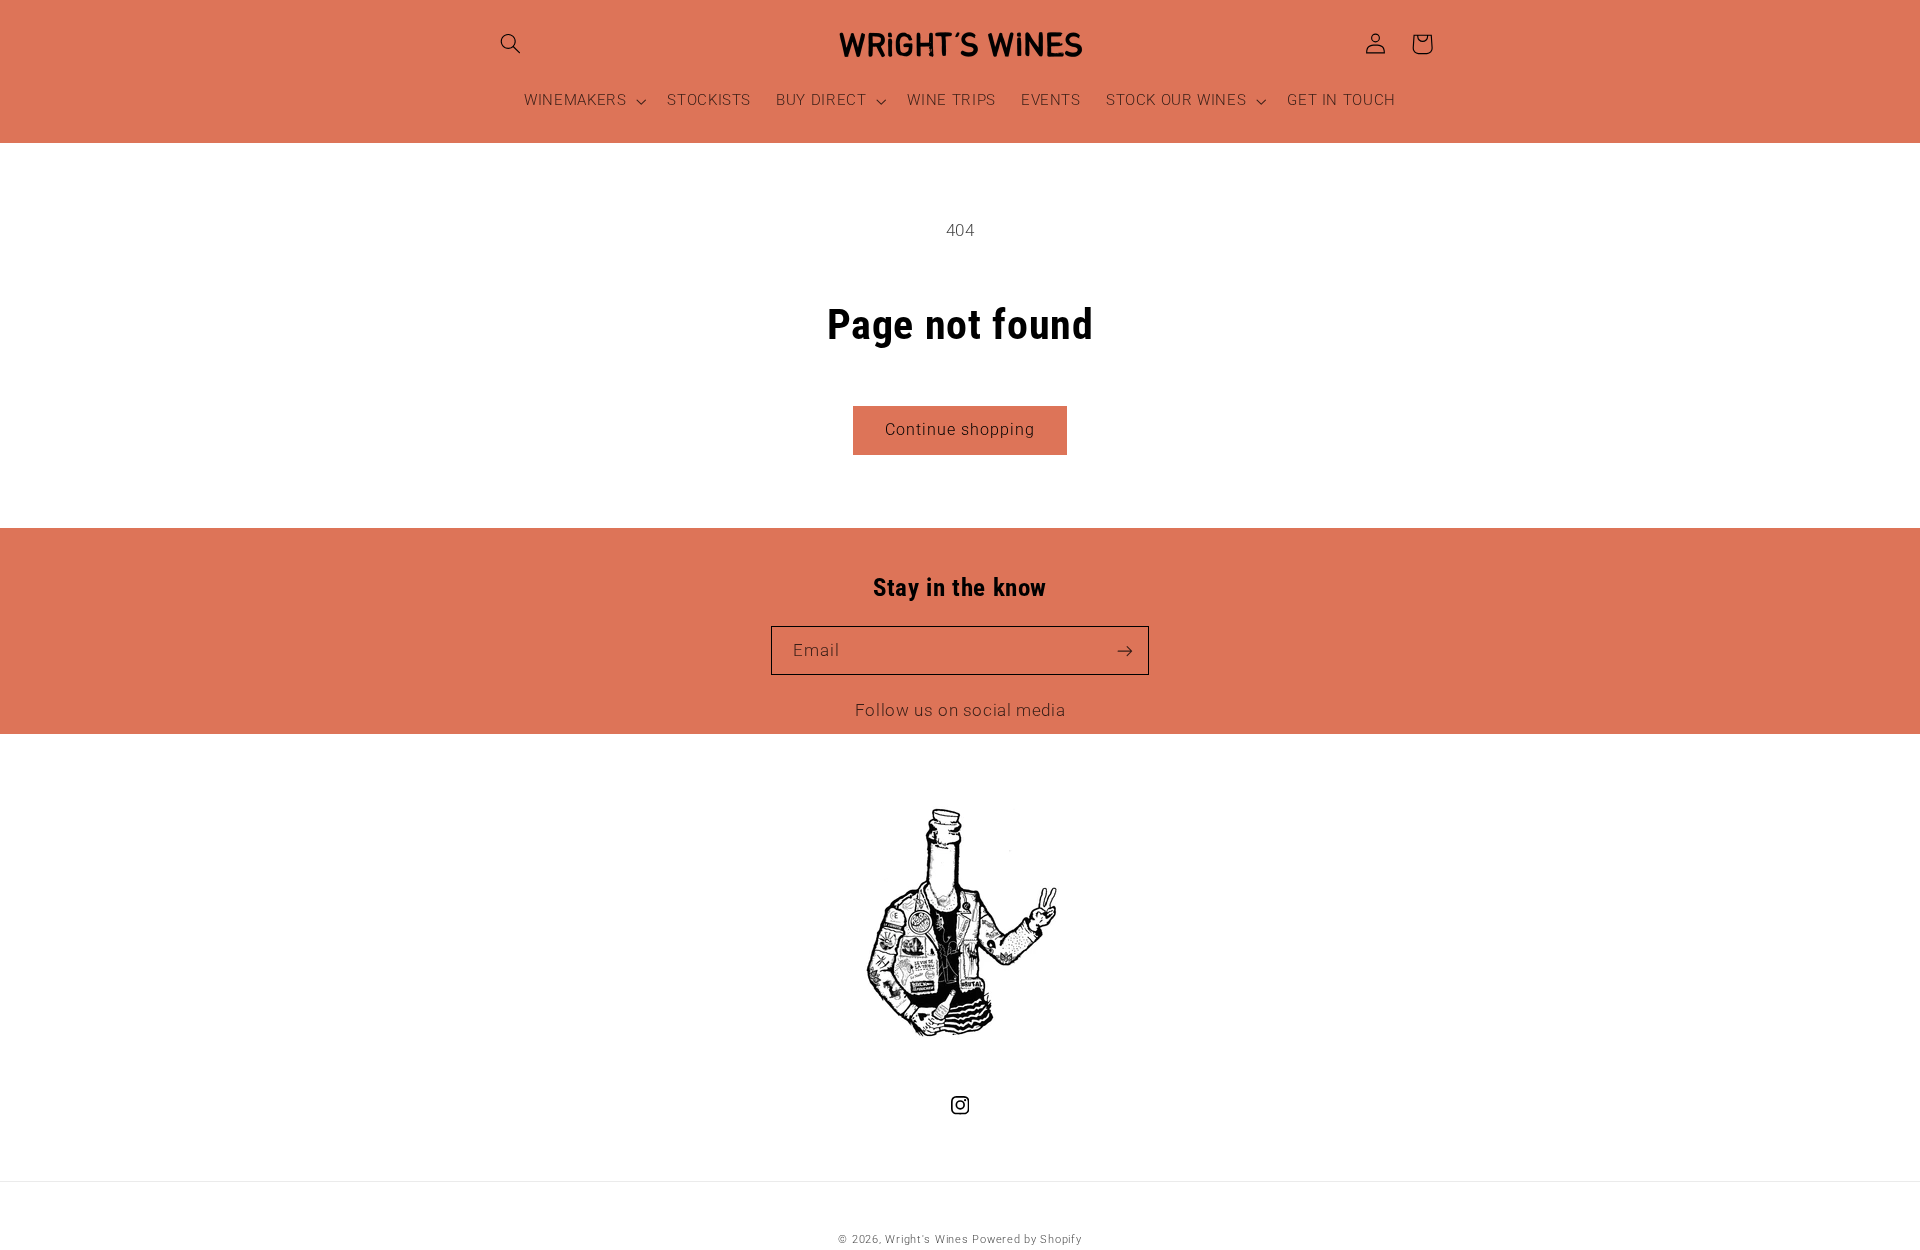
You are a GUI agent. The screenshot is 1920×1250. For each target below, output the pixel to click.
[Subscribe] (1125, 650)
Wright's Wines (926, 1239)
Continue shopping (960, 429)
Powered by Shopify (1026, 1239)
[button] (511, 44)
